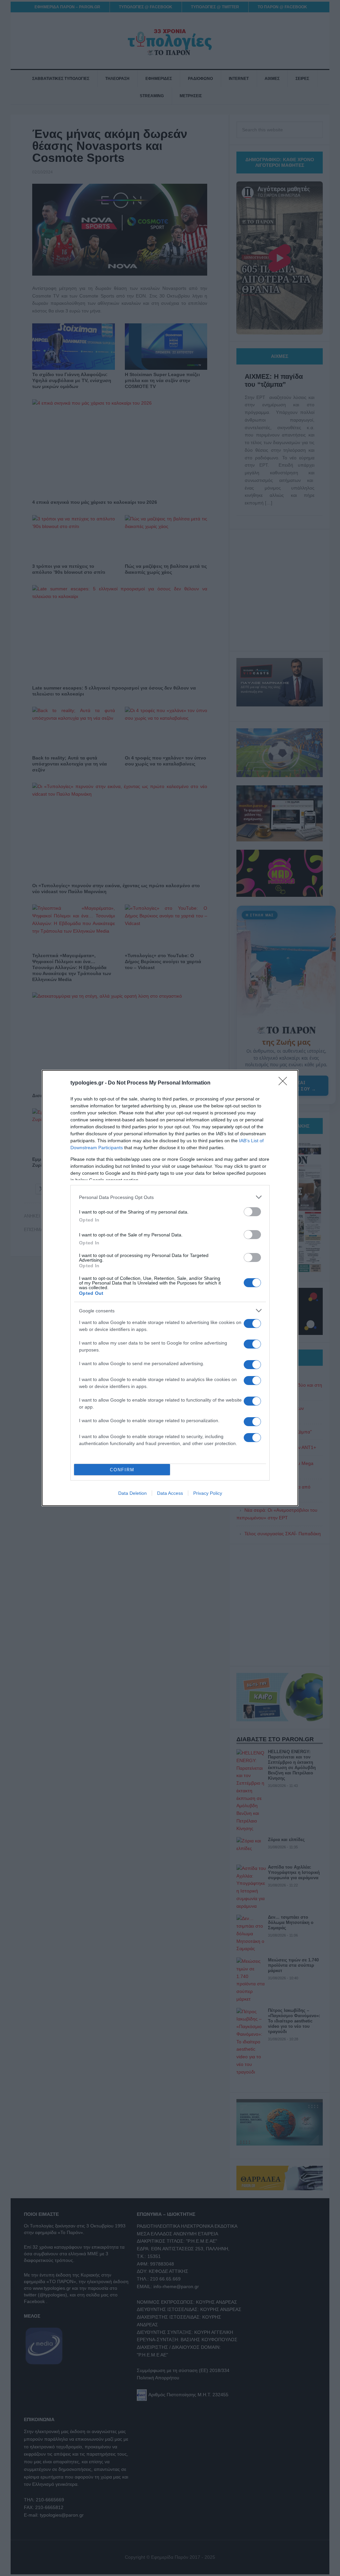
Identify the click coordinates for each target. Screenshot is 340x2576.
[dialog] (170, 1288)
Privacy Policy (208, 1493)
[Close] (285, 1083)
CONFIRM (122, 1470)
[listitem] (170, 1197)
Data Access (170, 1493)
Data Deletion (132, 1493)
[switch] (252, 1212)
